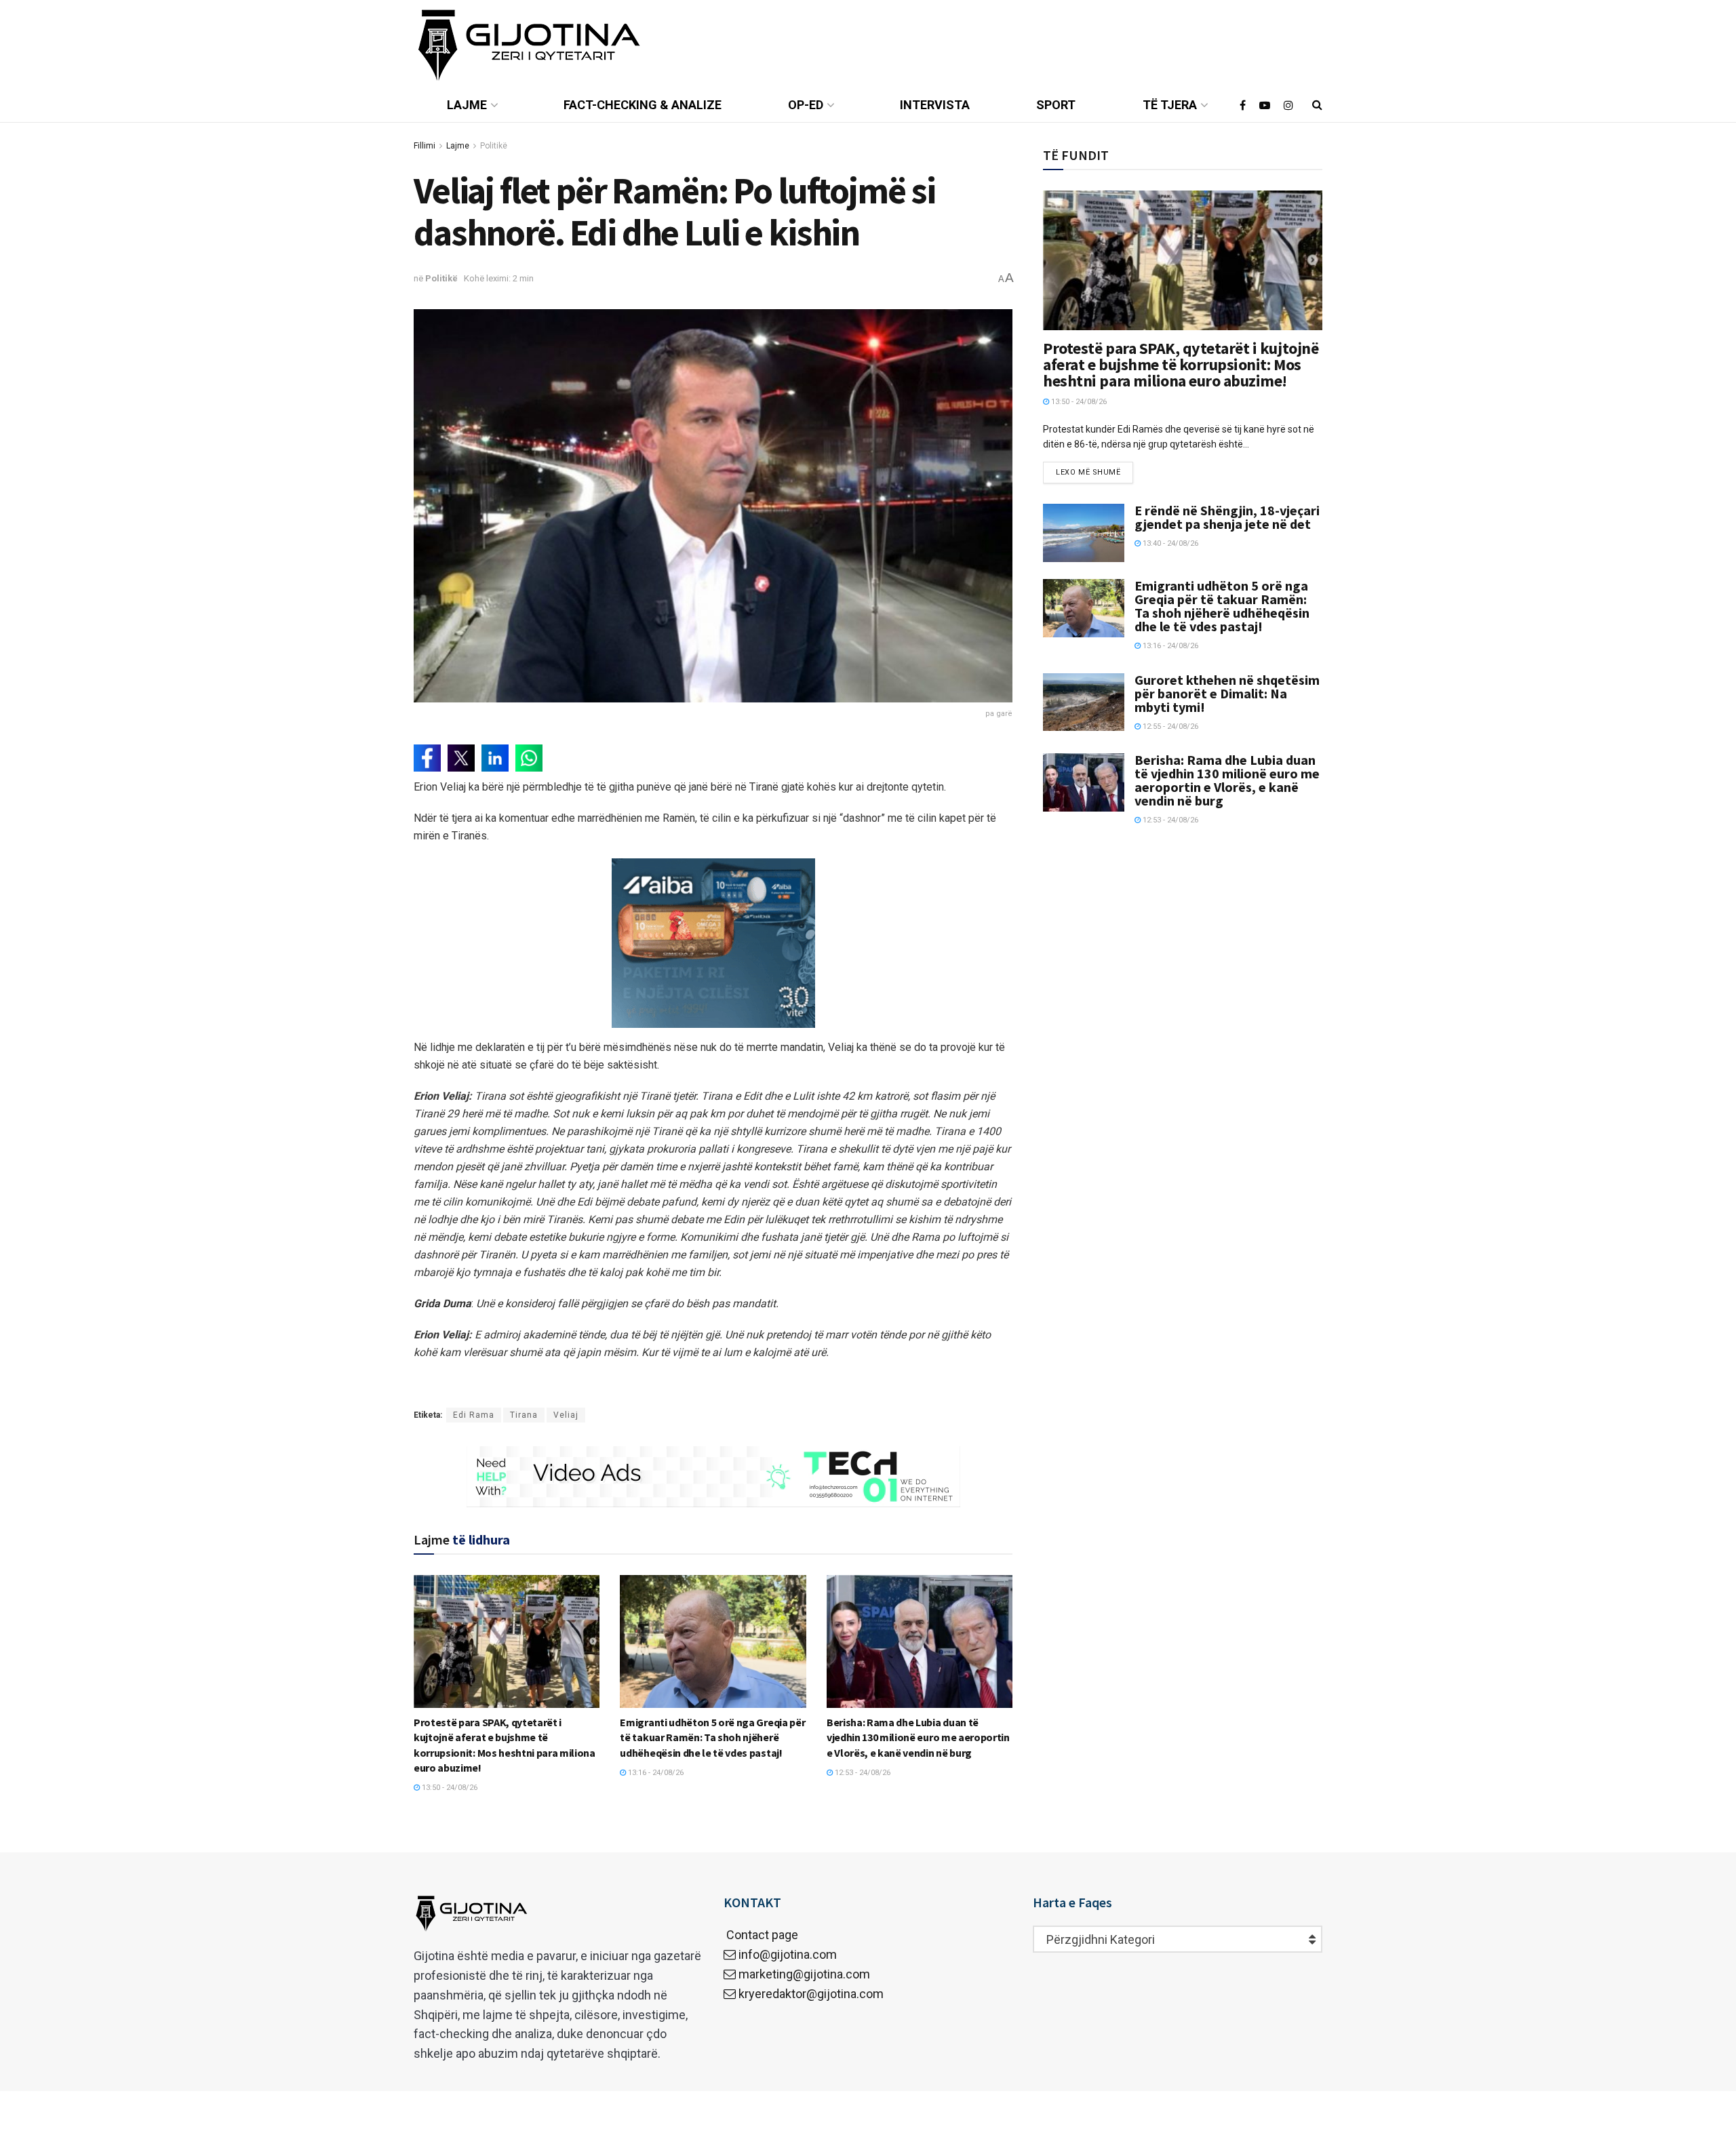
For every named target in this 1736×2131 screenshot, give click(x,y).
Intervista (935, 105)
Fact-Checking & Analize (643, 105)
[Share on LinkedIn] (495, 758)
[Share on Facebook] (427, 758)
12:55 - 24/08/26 (1169, 726)
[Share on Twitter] (461, 758)
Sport (1056, 105)
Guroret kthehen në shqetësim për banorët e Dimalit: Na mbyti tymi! (1227, 693)
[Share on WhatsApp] (529, 758)
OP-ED (806, 105)
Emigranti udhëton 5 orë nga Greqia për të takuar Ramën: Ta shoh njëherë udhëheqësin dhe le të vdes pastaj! (712, 1737)
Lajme (467, 105)
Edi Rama (474, 1415)
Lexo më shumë (1088, 472)
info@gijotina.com (788, 1954)
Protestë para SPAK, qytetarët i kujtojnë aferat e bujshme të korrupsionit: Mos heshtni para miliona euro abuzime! (1181, 364)
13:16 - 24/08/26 (655, 1773)
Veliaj (566, 1415)
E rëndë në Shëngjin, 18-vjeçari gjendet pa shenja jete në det (1227, 517)
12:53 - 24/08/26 (862, 1773)
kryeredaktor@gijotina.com (811, 1994)
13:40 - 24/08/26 (1169, 543)
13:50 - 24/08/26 (449, 1788)
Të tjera (1170, 105)
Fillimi (425, 146)
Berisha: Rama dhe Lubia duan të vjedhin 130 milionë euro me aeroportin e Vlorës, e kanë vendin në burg (918, 1737)
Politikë (494, 146)
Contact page (761, 1935)
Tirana (524, 1415)
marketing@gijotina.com (804, 1974)
